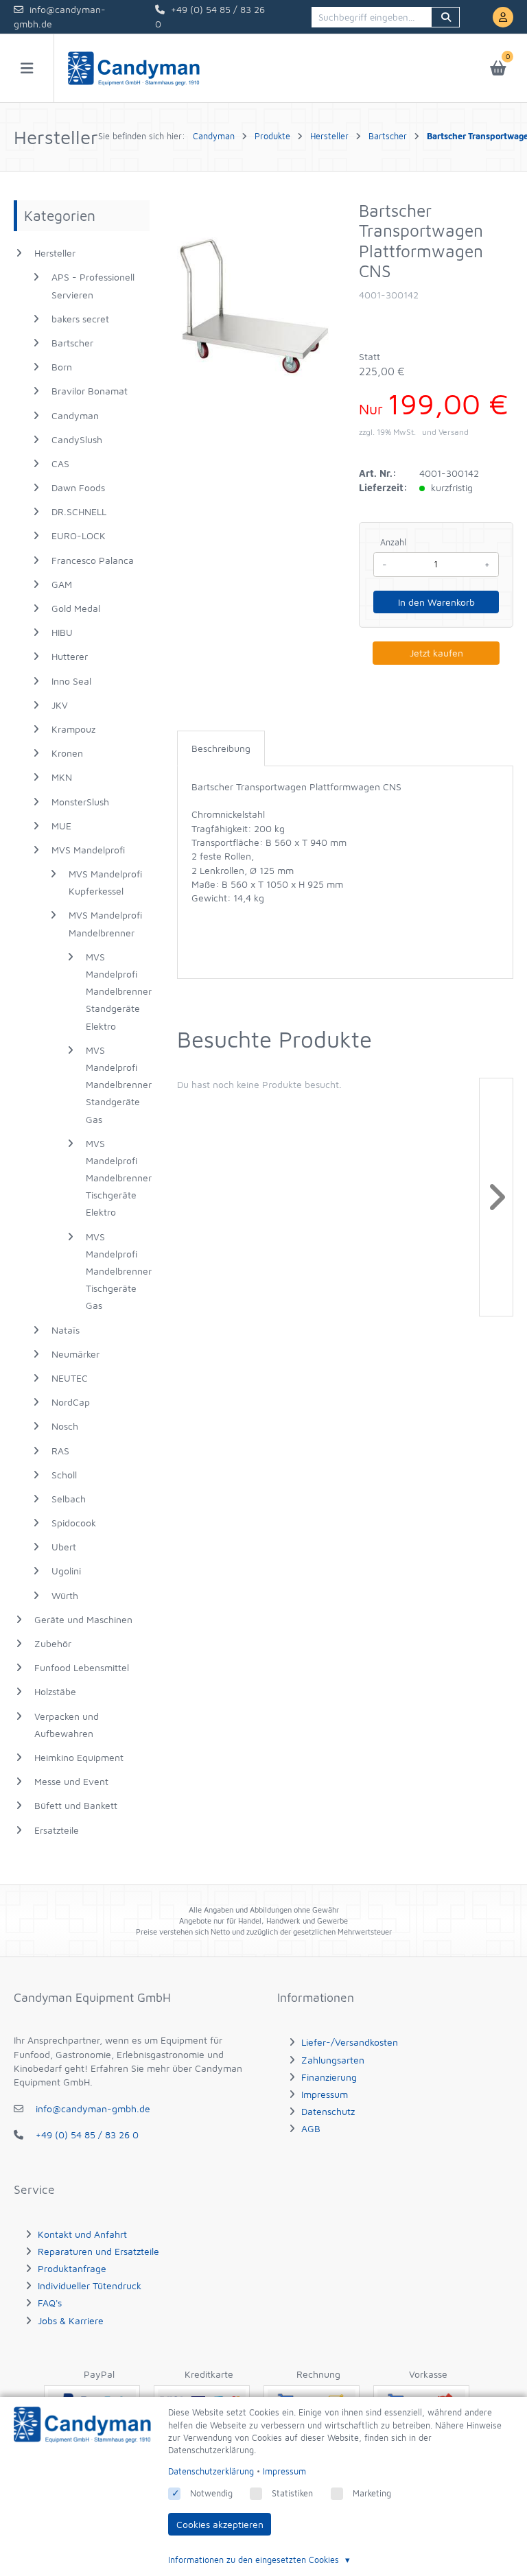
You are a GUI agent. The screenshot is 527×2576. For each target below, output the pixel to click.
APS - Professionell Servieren (93, 285)
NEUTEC (70, 1378)
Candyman (75, 415)
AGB (311, 2128)
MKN (62, 777)
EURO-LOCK (79, 535)
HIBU (62, 632)
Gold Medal (76, 608)
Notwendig (211, 2493)
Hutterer (70, 656)
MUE (61, 826)
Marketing (372, 2493)
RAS (60, 1451)
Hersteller (55, 253)
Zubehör (53, 1643)
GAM (62, 584)
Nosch (65, 1426)
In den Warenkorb (436, 602)
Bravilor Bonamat (90, 391)
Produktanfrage (72, 2268)
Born (62, 367)
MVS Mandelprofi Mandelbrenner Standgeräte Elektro (118, 991)
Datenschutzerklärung (211, 2471)
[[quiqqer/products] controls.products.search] (445, 17)
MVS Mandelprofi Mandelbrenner (105, 923)
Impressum (325, 2094)
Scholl (64, 1475)
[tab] (221, 748)
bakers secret (80, 319)
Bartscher (72, 343)
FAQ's (50, 2303)
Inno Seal (71, 681)
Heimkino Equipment (79, 1757)
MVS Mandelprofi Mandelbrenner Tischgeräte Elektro (118, 1178)
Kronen (67, 753)
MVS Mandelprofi (88, 850)
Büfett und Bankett (76, 1805)
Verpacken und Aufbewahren (67, 1725)
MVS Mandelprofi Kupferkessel (105, 882)
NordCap (71, 1402)
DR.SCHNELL (79, 511)
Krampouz (73, 729)
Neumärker (75, 1354)
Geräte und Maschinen (83, 1619)
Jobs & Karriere (71, 2320)
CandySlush (77, 439)
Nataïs (66, 1330)
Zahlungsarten (333, 2060)
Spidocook (74, 1523)
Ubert (64, 1547)
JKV (60, 705)
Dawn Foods (78, 487)
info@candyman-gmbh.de (93, 2108)
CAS (60, 463)
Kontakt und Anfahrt (82, 2234)
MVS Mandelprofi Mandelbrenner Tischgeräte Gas (118, 1271)
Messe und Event (71, 1781)
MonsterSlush (80, 802)
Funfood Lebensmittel (82, 1667)
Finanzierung (329, 2077)
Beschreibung (221, 748)
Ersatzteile (57, 1830)
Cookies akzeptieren (220, 2524)
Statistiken (292, 2493)
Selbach (69, 1499)
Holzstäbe (55, 1691)
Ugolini (66, 1571)
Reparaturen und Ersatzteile (98, 2251)
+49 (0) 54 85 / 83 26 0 (87, 2135)
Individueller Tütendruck (90, 2285)
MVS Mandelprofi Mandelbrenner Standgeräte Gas (118, 1085)
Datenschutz (328, 2111)
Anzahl (393, 542)
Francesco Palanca (93, 560)
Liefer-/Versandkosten (350, 2042)
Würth (65, 1595)
